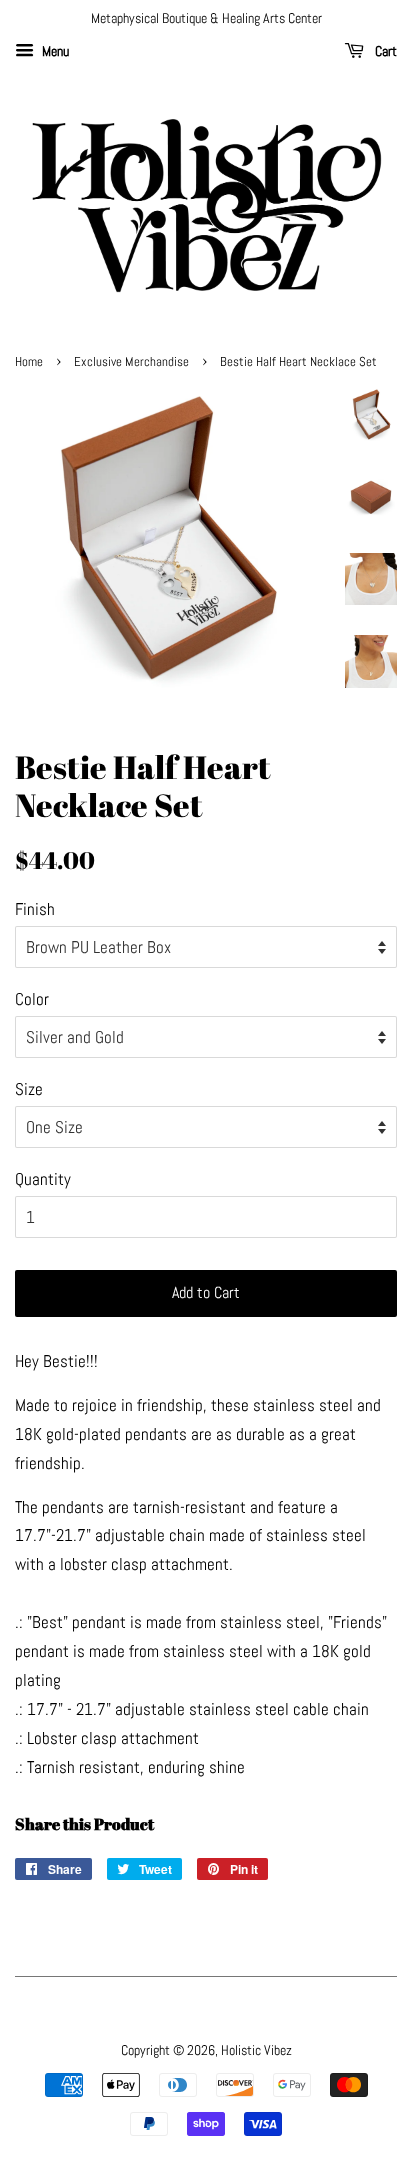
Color (32, 999)
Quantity (43, 1179)
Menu (54, 51)
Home (29, 362)
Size (29, 1089)
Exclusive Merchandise (131, 362)
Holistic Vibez (256, 2050)
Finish (35, 909)
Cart (384, 51)
